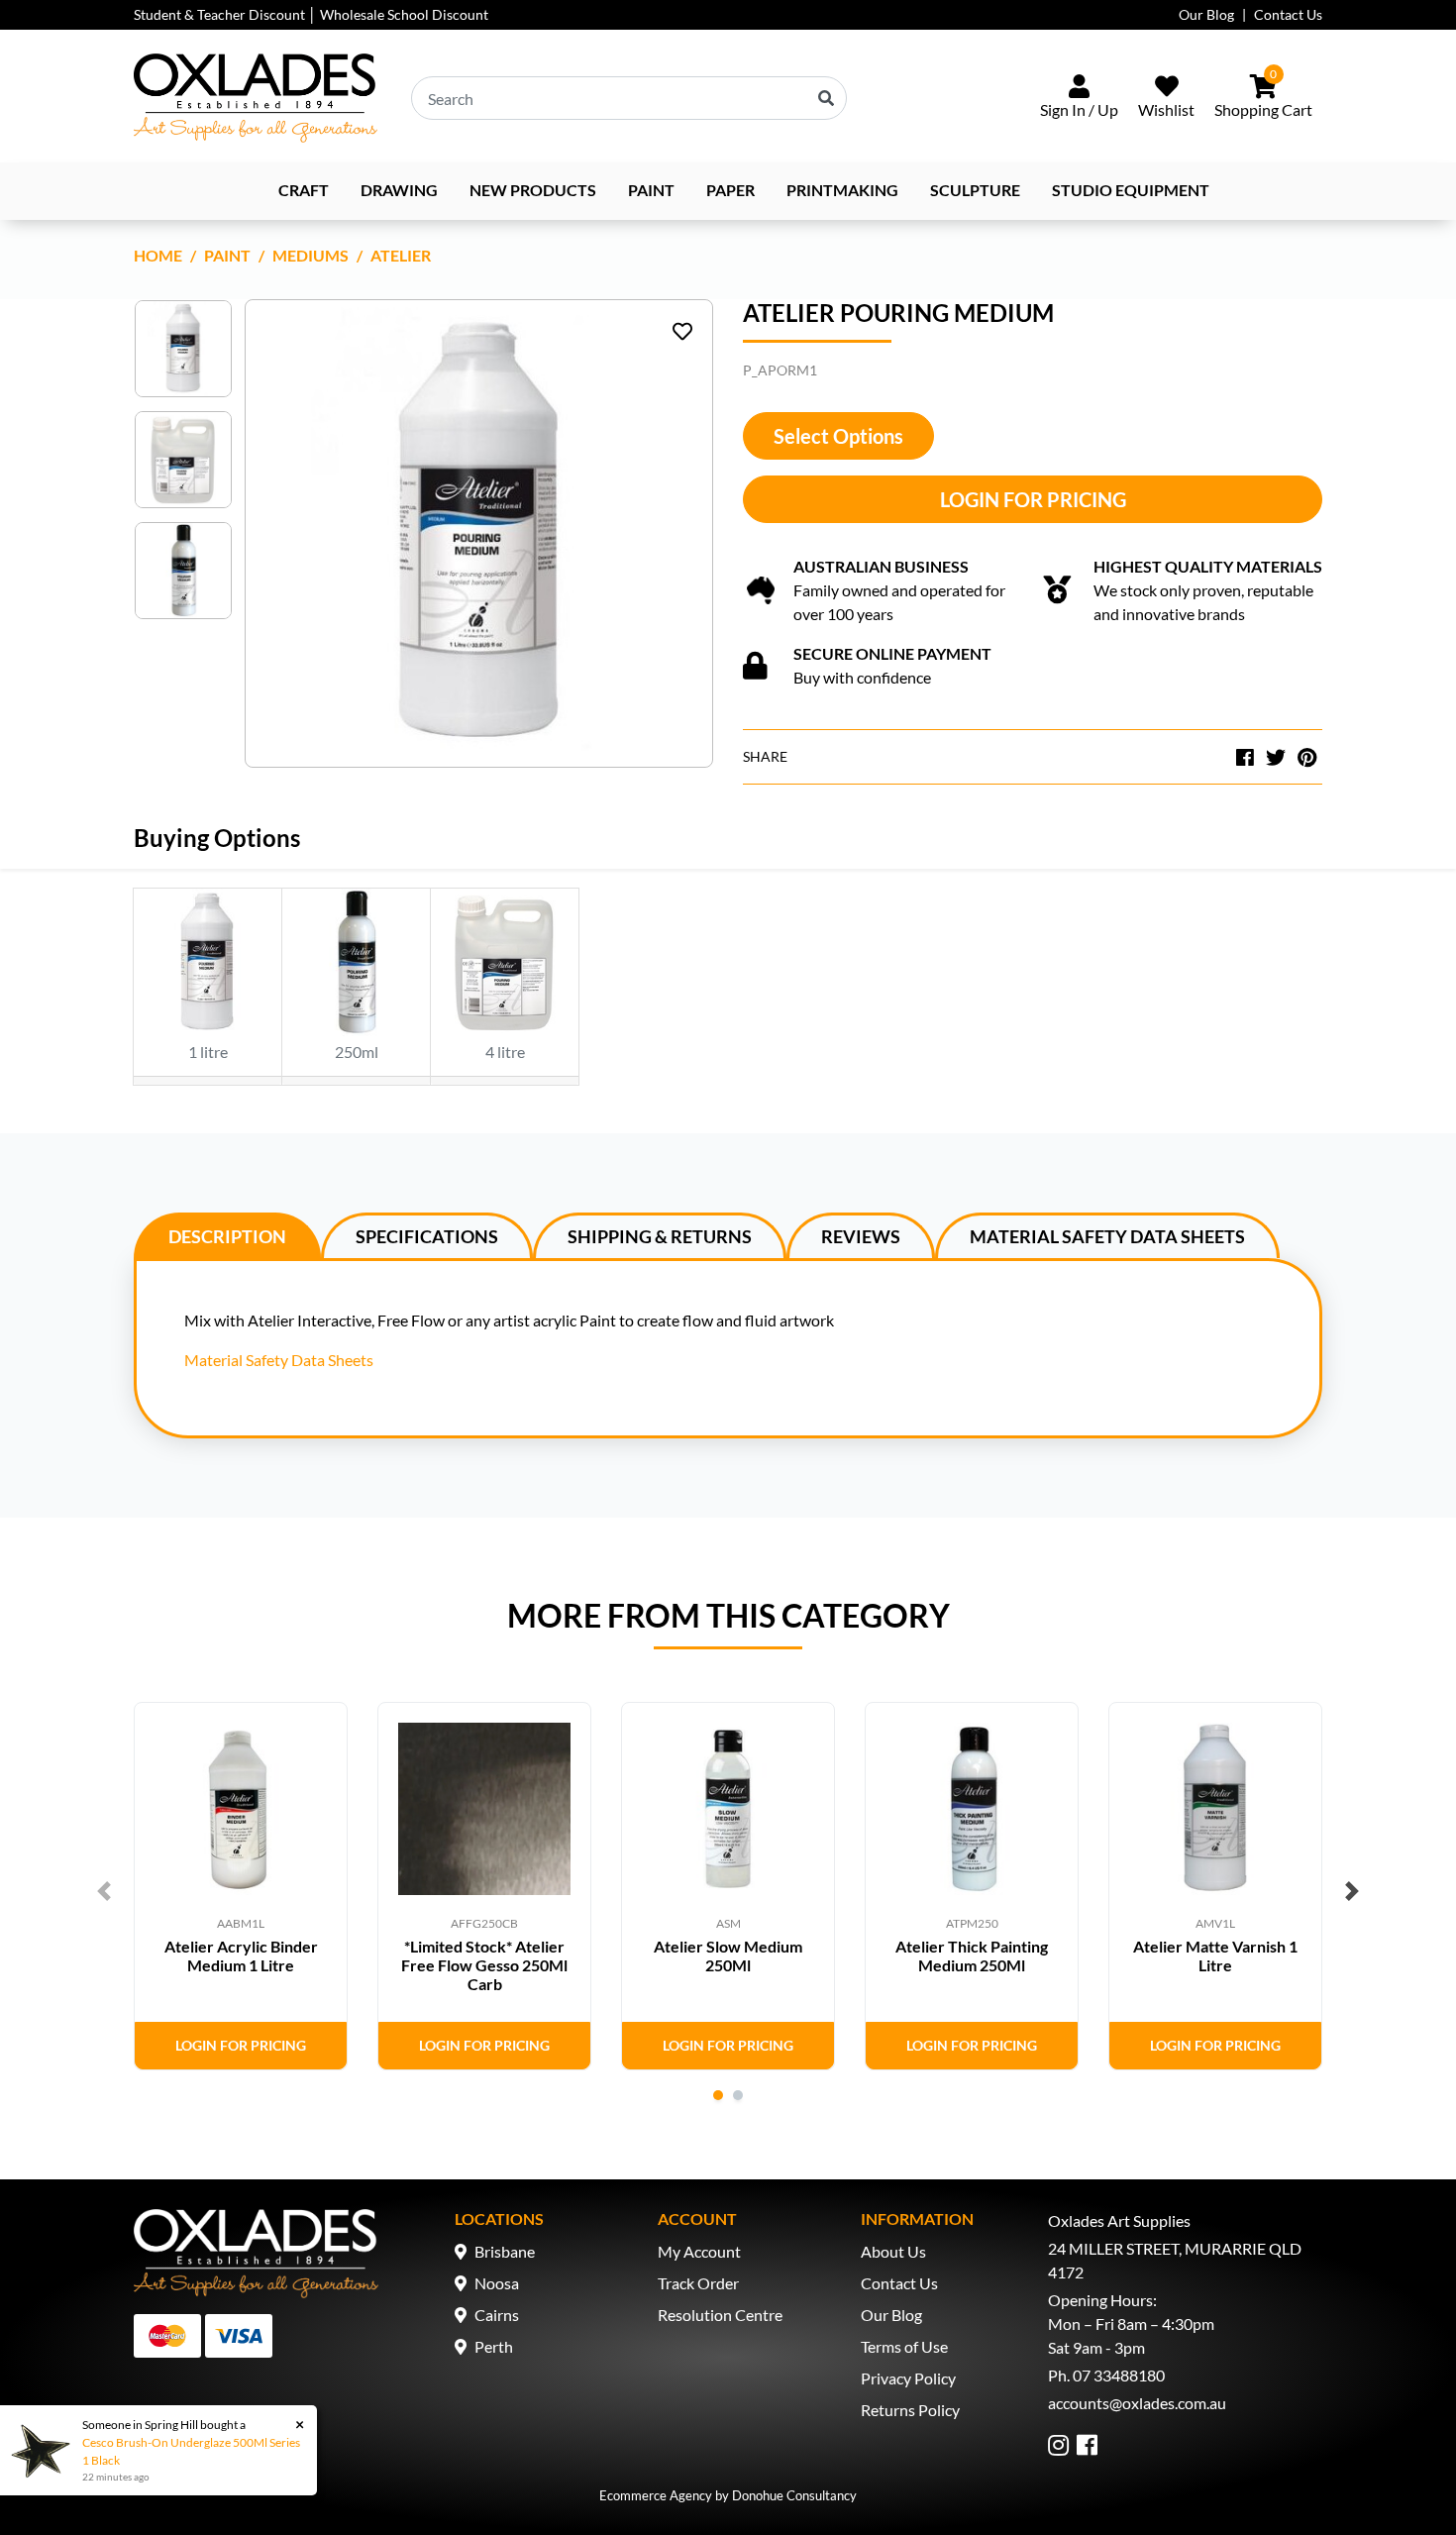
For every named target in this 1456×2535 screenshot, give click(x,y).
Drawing (399, 190)
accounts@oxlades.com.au (1137, 2403)
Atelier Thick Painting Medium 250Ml (972, 1955)
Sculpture (975, 190)
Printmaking (842, 190)
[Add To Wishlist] (682, 331)
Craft (304, 190)
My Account (699, 2251)
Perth (494, 2346)
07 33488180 (1119, 2375)
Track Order (698, 2283)
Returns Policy (910, 2410)
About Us (893, 2251)
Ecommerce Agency (656, 2495)
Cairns (497, 2315)
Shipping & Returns (660, 1236)
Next (1352, 1891)
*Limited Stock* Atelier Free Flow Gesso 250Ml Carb (484, 1965)
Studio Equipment (1131, 190)
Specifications (427, 1236)
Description (227, 1236)
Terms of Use (904, 2346)
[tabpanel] (241, 1886)
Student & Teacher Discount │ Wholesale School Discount (311, 14)
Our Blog (1206, 14)
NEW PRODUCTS (533, 190)
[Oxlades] (256, 98)
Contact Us (1288, 14)
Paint (651, 190)
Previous (104, 1891)
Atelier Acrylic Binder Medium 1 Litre (241, 1955)
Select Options (838, 436)
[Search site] (826, 98)
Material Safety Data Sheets (1107, 1236)
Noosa (497, 2283)
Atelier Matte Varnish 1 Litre (1215, 1955)
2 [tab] (738, 2095)
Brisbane (505, 2251)
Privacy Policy (908, 2378)
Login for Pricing (1033, 499)
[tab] (227, 1235)
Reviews (861, 1236)
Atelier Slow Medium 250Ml (728, 1955)
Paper (730, 190)
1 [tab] (718, 2095)
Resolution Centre (720, 2315)
